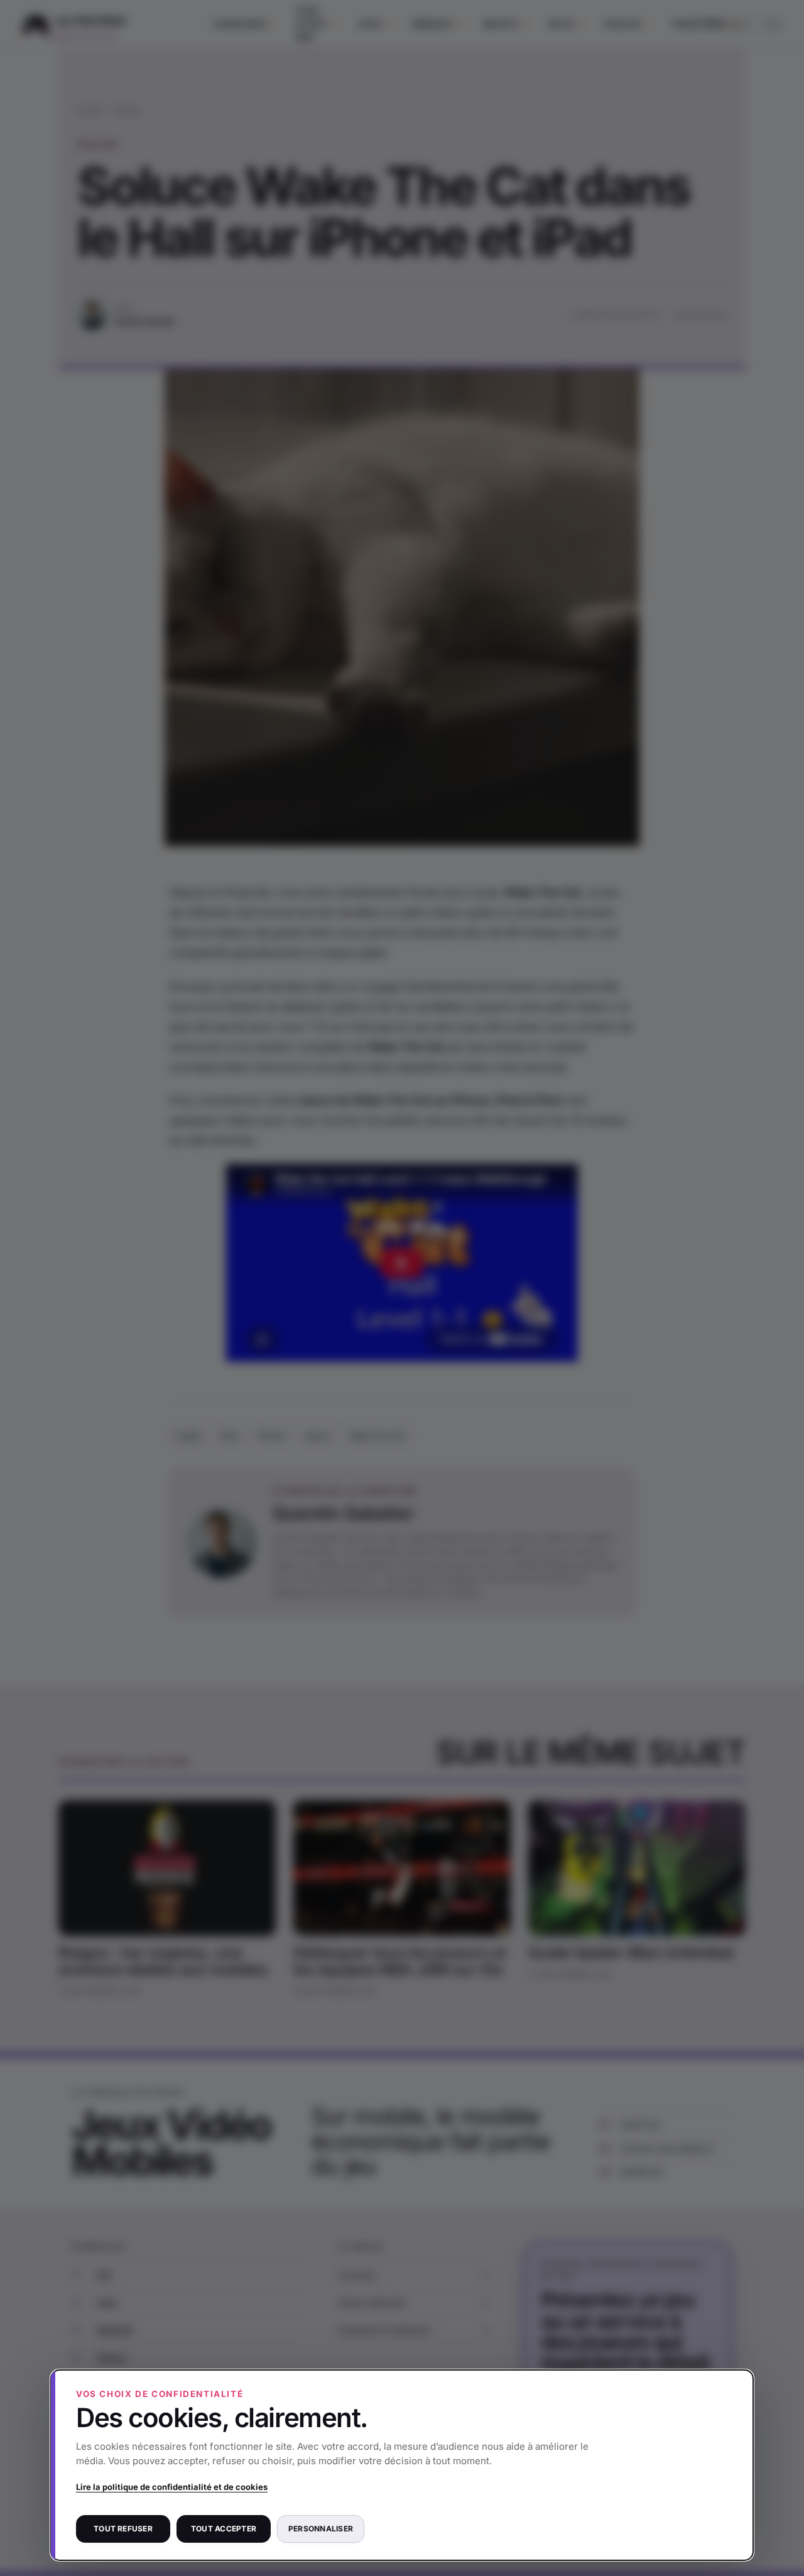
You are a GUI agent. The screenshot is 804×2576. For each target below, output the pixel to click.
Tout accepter (224, 2529)
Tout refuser (123, 2529)
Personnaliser (321, 2529)
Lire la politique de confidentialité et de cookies (172, 2487)
